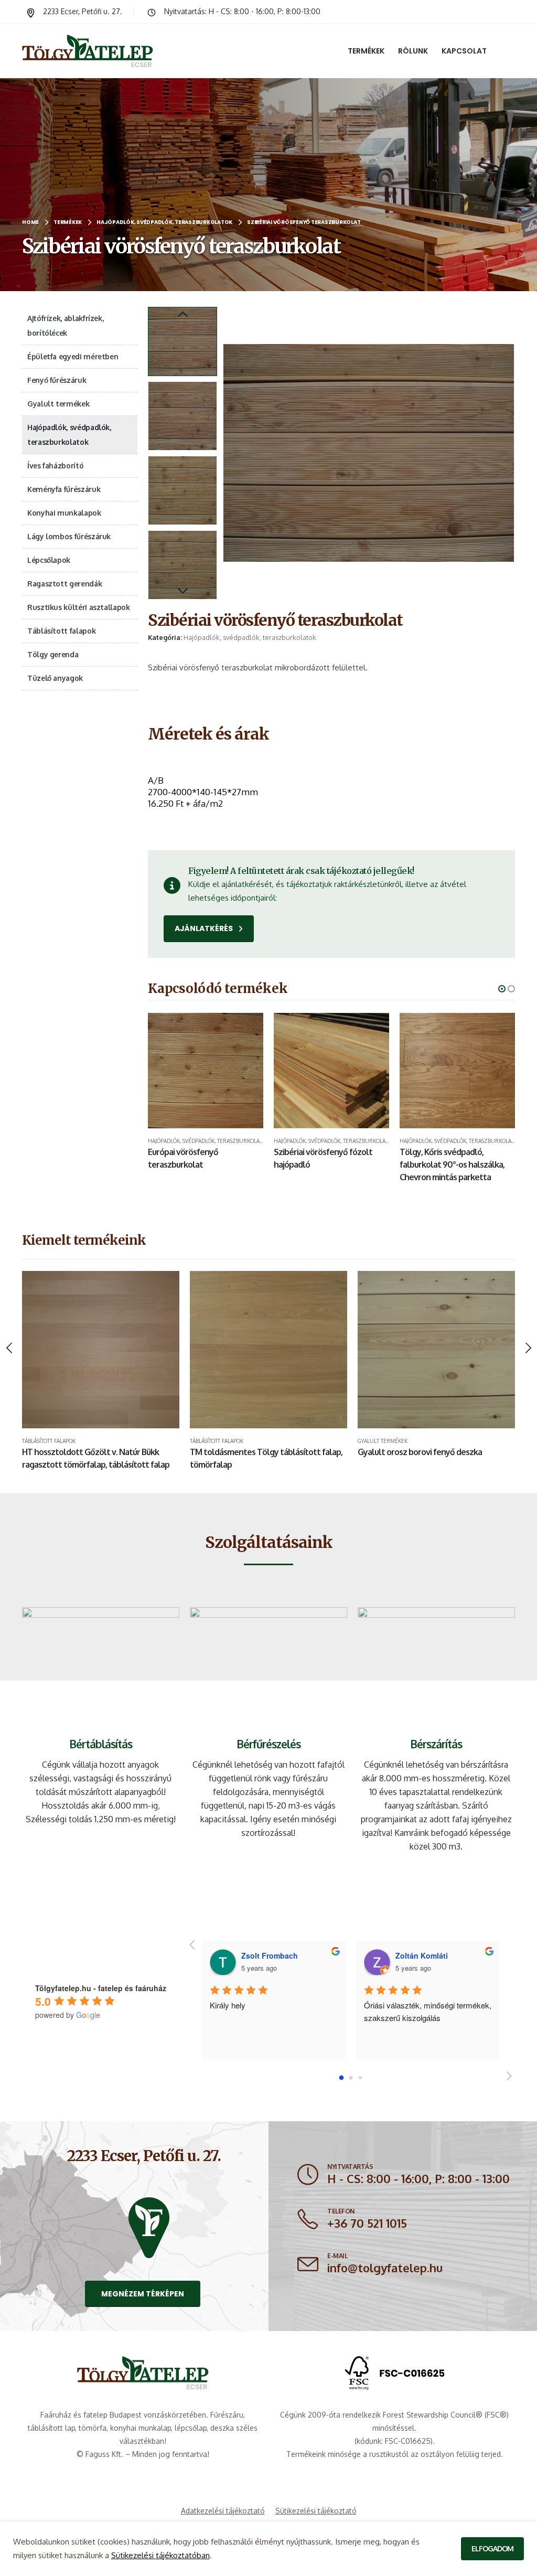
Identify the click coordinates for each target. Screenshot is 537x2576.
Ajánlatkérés (205, 928)
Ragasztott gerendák (65, 584)
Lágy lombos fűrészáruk (69, 536)
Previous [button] (182, 315)
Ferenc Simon (420, 1955)
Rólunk (413, 51)
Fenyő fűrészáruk (57, 380)
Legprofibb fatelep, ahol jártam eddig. (272, 2005)
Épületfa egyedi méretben (73, 356)
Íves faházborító (55, 466)
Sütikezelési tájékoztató (316, 2511)
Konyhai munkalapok (64, 513)
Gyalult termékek (58, 404)
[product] (206, 1071)
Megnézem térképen (143, 2294)
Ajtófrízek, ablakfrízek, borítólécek (65, 325)
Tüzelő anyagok (55, 678)
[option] (182, 341)
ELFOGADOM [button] (492, 2548)
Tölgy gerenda (53, 654)
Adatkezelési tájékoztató (223, 2511)
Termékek (366, 51)
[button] (225, 453)
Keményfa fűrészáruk (64, 489)
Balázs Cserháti (269, 1955)
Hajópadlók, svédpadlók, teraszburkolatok (250, 637)
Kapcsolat (464, 51)
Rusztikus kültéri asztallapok (79, 607)
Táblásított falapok (61, 631)
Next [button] (182, 592)
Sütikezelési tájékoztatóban (160, 2555)
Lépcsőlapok (49, 560)
